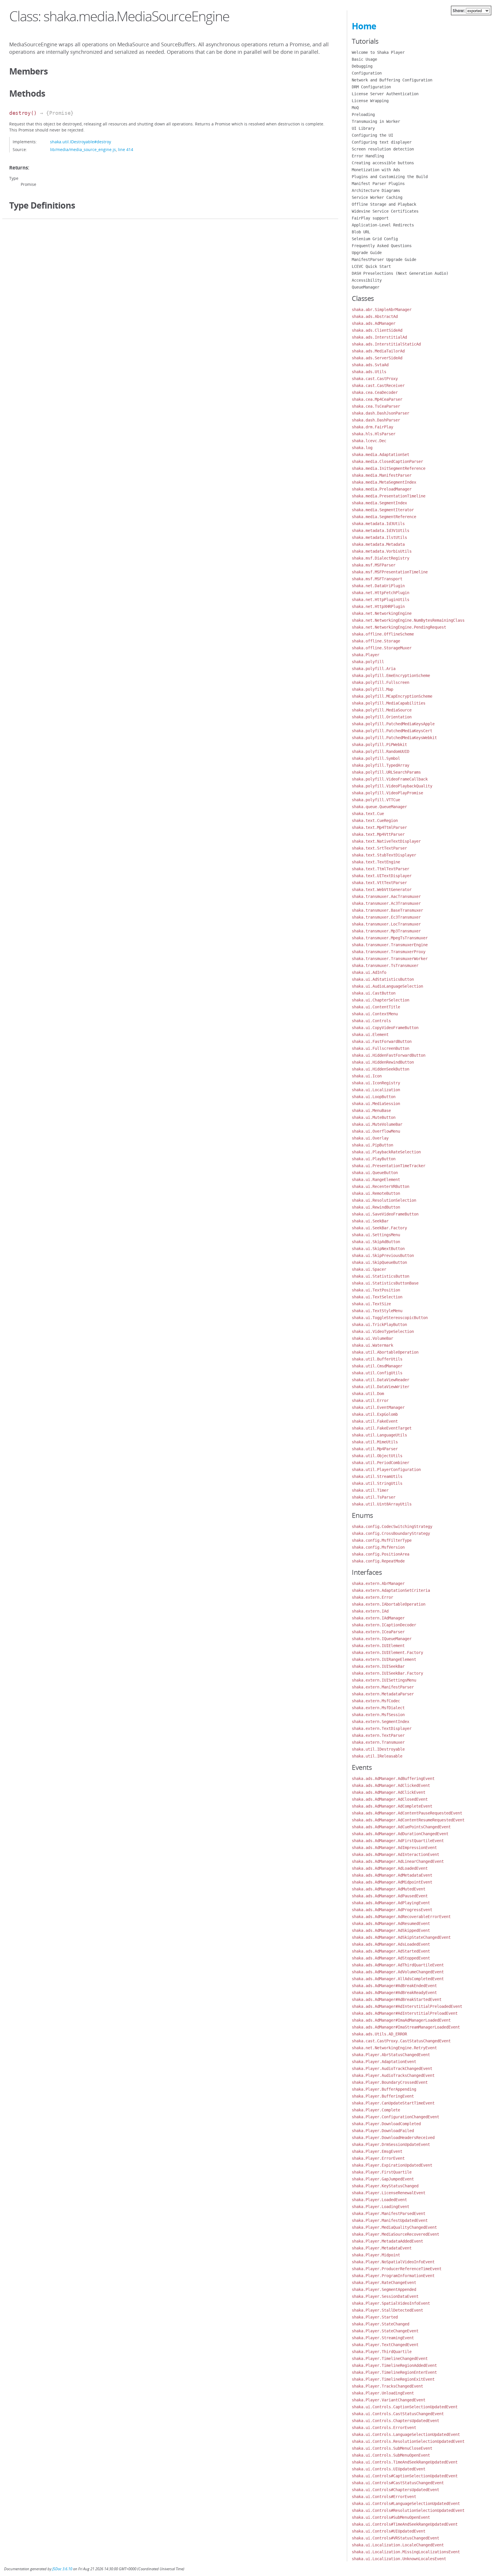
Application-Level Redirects (383, 225)
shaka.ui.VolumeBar (372, 1338)
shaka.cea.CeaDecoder (375, 392)
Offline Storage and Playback (384, 204)
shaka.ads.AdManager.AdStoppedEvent (391, 1958)
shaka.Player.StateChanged (381, 2324)
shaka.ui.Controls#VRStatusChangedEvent (395, 2538)
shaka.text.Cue (368, 814)
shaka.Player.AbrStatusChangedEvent (391, 2055)
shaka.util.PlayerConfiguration (386, 1470)
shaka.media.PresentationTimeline (389, 496)
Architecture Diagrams (376, 190)
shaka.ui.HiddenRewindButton (383, 1062)
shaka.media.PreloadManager (382, 489)
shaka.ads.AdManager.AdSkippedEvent (391, 1930)
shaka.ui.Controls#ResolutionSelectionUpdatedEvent (408, 2510)
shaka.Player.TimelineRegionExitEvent (393, 2379)
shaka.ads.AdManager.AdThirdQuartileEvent (398, 1965)
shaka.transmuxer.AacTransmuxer (386, 896)
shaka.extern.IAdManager (378, 1618)
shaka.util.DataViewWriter (381, 1387)
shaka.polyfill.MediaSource (382, 710)
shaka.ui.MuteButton (374, 1117)
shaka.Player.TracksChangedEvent (387, 2386)
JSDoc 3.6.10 (62, 2569)
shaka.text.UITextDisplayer (382, 876)
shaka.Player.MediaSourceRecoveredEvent (395, 2234)
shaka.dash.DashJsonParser (381, 413)
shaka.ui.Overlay (370, 1138)
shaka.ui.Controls (371, 1021)
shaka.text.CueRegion (375, 820)
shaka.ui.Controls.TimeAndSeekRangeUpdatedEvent (405, 2462)
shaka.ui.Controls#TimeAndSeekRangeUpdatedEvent (405, 2524)
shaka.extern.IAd (370, 1611)
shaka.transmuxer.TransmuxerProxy (389, 952)
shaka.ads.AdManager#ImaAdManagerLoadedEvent (401, 2020)
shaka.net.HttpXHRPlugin (378, 606)
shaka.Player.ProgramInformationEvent (393, 2276)
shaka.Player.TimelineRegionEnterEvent (394, 2372)
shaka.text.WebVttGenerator (382, 890)
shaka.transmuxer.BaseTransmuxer (387, 910)
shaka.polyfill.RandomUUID (381, 751)
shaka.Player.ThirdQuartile (382, 2352)
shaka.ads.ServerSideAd (377, 358)
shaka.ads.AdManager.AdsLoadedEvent (391, 1944)
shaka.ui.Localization (376, 1090)
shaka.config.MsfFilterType (382, 1540)
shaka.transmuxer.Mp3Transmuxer (386, 931)
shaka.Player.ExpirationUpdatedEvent (392, 2165)
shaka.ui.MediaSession (376, 1104)
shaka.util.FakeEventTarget (382, 1428)
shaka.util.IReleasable (377, 1756)
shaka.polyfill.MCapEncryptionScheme (392, 696)
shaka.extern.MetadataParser (383, 1694)
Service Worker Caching (377, 197)
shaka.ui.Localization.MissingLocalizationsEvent (406, 2552)
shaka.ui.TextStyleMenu (377, 1311)
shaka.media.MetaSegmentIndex (384, 482)
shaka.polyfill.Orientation (382, 717)
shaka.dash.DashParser (376, 420)
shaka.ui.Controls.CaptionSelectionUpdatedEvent (405, 2407)
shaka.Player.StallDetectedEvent (387, 2310)
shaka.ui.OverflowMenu (376, 1131)
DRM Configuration (371, 87)
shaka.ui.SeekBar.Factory (379, 1228)
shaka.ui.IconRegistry (376, 1083)
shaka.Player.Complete (376, 2110)
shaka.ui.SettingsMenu (376, 1235)
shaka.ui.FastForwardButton (382, 1041)
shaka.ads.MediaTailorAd (378, 351)
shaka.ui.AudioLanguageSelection (387, 986)
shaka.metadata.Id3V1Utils (381, 531)
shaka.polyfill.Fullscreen (381, 682)
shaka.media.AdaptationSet (381, 455)
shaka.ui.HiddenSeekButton (381, 1069)
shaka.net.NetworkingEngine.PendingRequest (399, 627)
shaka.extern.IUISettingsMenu (384, 1680)
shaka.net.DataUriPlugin (378, 586)
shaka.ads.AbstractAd (375, 316)
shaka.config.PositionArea (381, 1554)
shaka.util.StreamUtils (377, 1476)
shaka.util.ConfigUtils (377, 1373)
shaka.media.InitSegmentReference (389, 468)
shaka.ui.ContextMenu (375, 1014)
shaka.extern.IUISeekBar (378, 1666)
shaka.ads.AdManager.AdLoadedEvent (390, 1868)
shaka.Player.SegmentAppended (384, 2289)
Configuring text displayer (382, 142)
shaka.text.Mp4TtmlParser (379, 827)
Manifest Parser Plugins (378, 184)
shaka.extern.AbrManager (378, 1583)
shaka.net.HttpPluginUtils (381, 600)
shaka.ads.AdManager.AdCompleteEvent (392, 1806)
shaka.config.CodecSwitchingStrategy (392, 1526)
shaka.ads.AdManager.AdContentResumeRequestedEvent (408, 1820)
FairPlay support (370, 218)
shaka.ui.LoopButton (374, 1097)
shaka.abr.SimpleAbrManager (382, 310)
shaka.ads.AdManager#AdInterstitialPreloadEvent (405, 2013)
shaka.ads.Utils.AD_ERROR (379, 2034)
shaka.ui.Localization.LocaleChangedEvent (398, 2545)
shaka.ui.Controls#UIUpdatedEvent (389, 2531)
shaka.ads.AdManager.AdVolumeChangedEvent (398, 1972)
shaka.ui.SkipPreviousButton (383, 1255)
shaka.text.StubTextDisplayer (384, 855)
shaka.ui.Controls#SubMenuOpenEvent (391, 2517)
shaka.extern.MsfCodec (376, 1701)
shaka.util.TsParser (374, 1497)
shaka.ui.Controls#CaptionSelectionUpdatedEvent (405, 2476)
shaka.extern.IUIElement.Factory (387, 1653)
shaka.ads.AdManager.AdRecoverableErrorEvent (401, 1917)
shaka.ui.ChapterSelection (381, 1000)
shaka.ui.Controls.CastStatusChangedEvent (398, 2414)
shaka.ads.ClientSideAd (377, 330)
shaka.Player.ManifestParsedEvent (389, 2214)
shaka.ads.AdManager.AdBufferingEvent (393, 1779)
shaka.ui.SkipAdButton (376, 1242)
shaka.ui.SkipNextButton (378, 1249)
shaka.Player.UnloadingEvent (383, 2393)
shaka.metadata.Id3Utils (378, 524)
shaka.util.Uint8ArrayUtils (382, 1504)
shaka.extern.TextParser (378, 1735)
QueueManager (366, 287)
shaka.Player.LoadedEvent (379, 2200)
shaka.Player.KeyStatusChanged (385, 2186)
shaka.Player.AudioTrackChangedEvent (392, 2069)
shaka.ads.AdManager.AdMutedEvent (389, 1889)
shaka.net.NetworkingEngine (382, 613)
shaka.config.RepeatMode (378, 1561)
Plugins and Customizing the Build (390, 177)
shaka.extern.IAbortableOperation (389, 1604)
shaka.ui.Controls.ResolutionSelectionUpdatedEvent (408, 2441)
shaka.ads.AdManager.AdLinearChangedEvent (398, 1861)
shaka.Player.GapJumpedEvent (383, 2179)
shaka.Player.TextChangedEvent (385, 2345)
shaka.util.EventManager (378, 1407)
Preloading (363, 115)
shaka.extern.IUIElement (378, 1646)
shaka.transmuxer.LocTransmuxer (386, 924)
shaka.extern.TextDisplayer (382, 1728)
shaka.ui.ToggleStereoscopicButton (390, 1318)
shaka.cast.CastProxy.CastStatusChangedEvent (401, 2041)
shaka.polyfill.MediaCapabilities (389, 703)
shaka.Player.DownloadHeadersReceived (393, 2138)
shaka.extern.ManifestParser (383, 1687)
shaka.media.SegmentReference (384, 517)
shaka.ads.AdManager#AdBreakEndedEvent (394, 1986)
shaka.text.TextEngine (376, 862)
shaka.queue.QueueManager (379, 807)
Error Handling (368, 156)
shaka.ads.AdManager (374, 323)
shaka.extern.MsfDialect (378, 1708)
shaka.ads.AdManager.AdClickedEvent (391, 1785)
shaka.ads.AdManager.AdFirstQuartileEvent (398, 1841)
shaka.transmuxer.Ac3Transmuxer (386, 903)
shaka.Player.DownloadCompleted (386, 2124)
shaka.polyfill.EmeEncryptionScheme (391, 676)
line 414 (126, 149)
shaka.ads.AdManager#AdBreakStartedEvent (397, 1999)
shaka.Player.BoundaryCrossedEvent (390, 2082)
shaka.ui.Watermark (372, 1345)
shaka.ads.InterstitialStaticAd (386, 344)
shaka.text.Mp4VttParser (378, 834)
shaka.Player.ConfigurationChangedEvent (395, 2117)
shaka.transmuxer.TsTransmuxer (385, 965)
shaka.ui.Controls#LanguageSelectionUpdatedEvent (406, 2504)
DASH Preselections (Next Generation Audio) (400, 273)
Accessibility (367, 280)
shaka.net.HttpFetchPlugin (381, 593)
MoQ (355, 108)
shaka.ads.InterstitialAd (379, 337)
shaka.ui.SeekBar (370, 1221)
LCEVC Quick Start (371, 266)
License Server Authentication (385, 94)
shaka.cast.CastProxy (375, 379)
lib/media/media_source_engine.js (83, 149)
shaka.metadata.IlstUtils (379, 537)
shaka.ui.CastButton (374, 993)
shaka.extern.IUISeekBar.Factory (387, 1673)
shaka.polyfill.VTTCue (376, 800)
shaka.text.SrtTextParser (379, 848)
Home (364, 26)
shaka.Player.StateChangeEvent (385, 2331)
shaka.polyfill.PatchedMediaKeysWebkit (394, 738)
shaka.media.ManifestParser (382, 475)
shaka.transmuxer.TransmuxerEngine (390, 945)
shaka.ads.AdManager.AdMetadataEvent (392, 1875)
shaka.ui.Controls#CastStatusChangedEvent (398, 2483)
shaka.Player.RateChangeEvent (384, 2283)
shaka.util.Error (370, 1400)
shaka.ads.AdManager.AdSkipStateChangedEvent (401, 1937)
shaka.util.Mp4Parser (375, 1449)
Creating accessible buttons (383, 163)
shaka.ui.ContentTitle (376, 1007)
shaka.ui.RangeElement (376, 1180)
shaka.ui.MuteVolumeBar (377, 1124)
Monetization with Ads (376, 170)
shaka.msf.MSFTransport (377, 579)
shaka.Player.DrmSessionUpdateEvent (391, 2144)
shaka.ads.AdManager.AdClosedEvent (390, 1799)
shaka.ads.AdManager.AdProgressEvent (392, 1910)
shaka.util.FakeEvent (375, 1421)
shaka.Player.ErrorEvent (378, 2158)
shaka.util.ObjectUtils (377, 1456)
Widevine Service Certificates (385, 211)
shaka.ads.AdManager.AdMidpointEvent (392, 1882)
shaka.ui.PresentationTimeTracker (389, 1166)
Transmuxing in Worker (376, 121)
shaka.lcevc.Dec (369, 441)
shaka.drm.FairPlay (372, 427)
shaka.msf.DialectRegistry (381, 558)
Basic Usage (364, 59)
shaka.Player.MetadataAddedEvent (387, 2241)
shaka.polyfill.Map (372, 689)
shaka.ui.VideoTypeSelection (383, 1331)
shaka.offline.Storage (376, 641)
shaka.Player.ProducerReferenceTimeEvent (397, 2269)
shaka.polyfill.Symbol (376, 758)
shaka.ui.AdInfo (369, 972)
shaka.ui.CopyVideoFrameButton (385, 1028)
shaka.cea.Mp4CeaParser (377, 399)
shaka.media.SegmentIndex (379, 503)
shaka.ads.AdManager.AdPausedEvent (390, 1896)
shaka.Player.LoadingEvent (381, 2207)
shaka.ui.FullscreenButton (381, 1048)
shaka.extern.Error (372, 1597)
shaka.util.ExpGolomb (375, 1414)
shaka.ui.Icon (367, 1076)
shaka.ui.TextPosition (376, 1290)
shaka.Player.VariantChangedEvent (389, 2400)
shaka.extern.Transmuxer (378, 1742)
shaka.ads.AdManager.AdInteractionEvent (395, 1854)
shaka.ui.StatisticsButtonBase (385, 1283)
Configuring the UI (372, 135)
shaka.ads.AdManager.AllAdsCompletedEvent (398, 1979)
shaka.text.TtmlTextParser (381, 869)
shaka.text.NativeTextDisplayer (386, 841)
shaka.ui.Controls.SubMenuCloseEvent (392, 2448)
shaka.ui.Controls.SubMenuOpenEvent (391, 2455)
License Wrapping (370, 101)
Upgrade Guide (367, 253)
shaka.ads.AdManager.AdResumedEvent (391, 1924)
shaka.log (362, 448)
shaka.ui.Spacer (369, 1269)
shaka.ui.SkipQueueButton (379, 1262)
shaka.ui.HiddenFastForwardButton (389, 1055)
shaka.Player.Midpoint (376, 2255)
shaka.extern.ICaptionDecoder (384, 1625)
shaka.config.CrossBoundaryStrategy (391, 1533)
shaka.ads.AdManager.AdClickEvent (389, 1792)
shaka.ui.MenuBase (371, 1110)
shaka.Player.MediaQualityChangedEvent (394, 2227)
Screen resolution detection (383, 149)
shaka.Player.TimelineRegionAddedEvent (394, 2365)
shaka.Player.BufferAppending (384, 2089)
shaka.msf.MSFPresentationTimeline (390, 572)
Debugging (362, 66)
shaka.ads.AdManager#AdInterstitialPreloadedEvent (407, 2006)
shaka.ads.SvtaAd (370, 365)
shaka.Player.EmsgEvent (377, 2151)
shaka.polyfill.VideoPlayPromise (387, 793)
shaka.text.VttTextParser (379, 883)
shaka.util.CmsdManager (377, 1366)
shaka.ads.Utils (369, 372)
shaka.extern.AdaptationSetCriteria (391, 1590)
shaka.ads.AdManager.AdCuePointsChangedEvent (401, 1827)
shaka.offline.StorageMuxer (382, 648)
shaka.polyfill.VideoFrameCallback (390, 779)
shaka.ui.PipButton (372, 1145)
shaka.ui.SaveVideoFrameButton (385, 1214)
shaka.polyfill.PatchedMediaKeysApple (393, 724)
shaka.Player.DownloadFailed (383, 2131)
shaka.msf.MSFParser (374, 565)
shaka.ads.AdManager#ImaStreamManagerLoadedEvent (406, 2027)
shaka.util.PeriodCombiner (381, 1463)
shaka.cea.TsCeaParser (376, 406)
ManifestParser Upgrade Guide (384, 259)
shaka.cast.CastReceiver (378, 386)
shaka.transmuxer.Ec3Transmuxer (386, 917)
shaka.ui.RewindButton (376, 1207)
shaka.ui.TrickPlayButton (379, 1325)
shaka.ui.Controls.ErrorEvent (384, 2428)
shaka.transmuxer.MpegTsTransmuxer (390, 938)
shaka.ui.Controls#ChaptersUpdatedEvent (395, 2490)
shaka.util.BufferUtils (377, 1359)
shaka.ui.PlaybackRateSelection (386, 1152)
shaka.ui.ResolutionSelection (384, 1200)
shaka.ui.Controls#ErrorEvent (384, 2497)
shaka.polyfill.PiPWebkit (379, 745)
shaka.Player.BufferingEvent (383, 2096)
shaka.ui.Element (370, 1035)
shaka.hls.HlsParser (374, 434)
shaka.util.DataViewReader (381, 1380)
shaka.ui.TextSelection (377, 1297)
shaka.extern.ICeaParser (378, 1632)
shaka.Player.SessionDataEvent (385, 2296)
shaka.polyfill (368, 662)
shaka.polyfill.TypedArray (381, 765)
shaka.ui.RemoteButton (376, 1193)
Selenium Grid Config (375, 239)
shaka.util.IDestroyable (378, 1749)
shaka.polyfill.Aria (374, 669)
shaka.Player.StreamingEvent (383, 2338)
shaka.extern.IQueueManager (382, 1639)
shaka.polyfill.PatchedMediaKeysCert (392, 731)
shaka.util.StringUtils (377, 1483)
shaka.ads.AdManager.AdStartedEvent (391, 1951)
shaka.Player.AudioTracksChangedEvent (393, 2075)
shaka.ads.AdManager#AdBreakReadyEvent (394, 1993)
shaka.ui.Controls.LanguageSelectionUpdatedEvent (406, 2434)
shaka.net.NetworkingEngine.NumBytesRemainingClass (408, 620)
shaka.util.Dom (368, 1394)
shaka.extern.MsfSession (378, 1715)
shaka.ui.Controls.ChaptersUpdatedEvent (395, 2421)
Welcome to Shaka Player (378, 52)
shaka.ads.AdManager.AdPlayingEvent (391, 1903)
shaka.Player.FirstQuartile (382, 2172)
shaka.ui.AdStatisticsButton (383, 979)
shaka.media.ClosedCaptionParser (387, 461)
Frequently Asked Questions (382, 246)
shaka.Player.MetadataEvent (382, 2248)
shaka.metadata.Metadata (378, 544)
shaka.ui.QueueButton (375, 1173)
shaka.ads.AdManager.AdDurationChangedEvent (400, 1834)
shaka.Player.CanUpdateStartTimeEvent (393, 2103)
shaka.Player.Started (375, 2317)
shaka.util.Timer (370, 1490)
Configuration (367, 73)
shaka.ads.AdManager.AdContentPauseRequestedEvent (407, 1813)
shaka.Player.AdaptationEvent (384, 2062)
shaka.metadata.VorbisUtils (382, 551)
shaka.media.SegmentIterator (383, 510)
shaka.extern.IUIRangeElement (384, 1659)
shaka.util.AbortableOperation (385, 1352)
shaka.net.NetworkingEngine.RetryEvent (394, 2048)
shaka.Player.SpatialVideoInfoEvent (391, 2303)
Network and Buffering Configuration (392, 80)
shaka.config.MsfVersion (378, 1547)
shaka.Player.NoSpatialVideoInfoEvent (393, 2262)
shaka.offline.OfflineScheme (383, 634)
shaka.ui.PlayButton (374, 1159)
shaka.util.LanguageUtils (379, 1435)
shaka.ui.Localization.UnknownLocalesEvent (399, 2559)
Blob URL (361, 232)
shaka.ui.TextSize (371, 1304)
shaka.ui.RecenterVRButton (381, 1186)
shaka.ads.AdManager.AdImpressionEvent (394, 1848)
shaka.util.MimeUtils (375, 1442)
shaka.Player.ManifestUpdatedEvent (390, 2220)
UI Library (363, 128)
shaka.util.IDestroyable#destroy (81, 142)
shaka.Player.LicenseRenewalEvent (389, 2193)
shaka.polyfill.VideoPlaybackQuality (392, 786)
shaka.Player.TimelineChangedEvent (390, 2359)
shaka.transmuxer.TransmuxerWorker (390, 959)
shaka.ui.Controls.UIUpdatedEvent (389, 2469)
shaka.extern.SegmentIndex (381, 1722)
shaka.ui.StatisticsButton (381, 1276)
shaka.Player (366, 655)
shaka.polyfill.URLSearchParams (386, 772)
